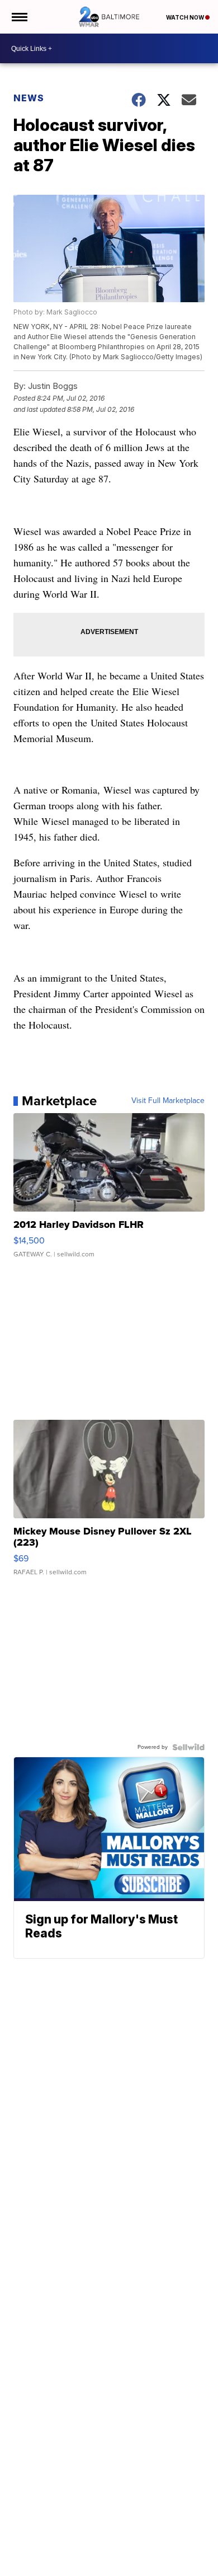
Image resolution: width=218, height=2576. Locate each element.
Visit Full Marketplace (168, 1101)
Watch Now (186, 17)
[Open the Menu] (19, 17)
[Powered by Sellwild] (188, 1747)
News (29, 98)
